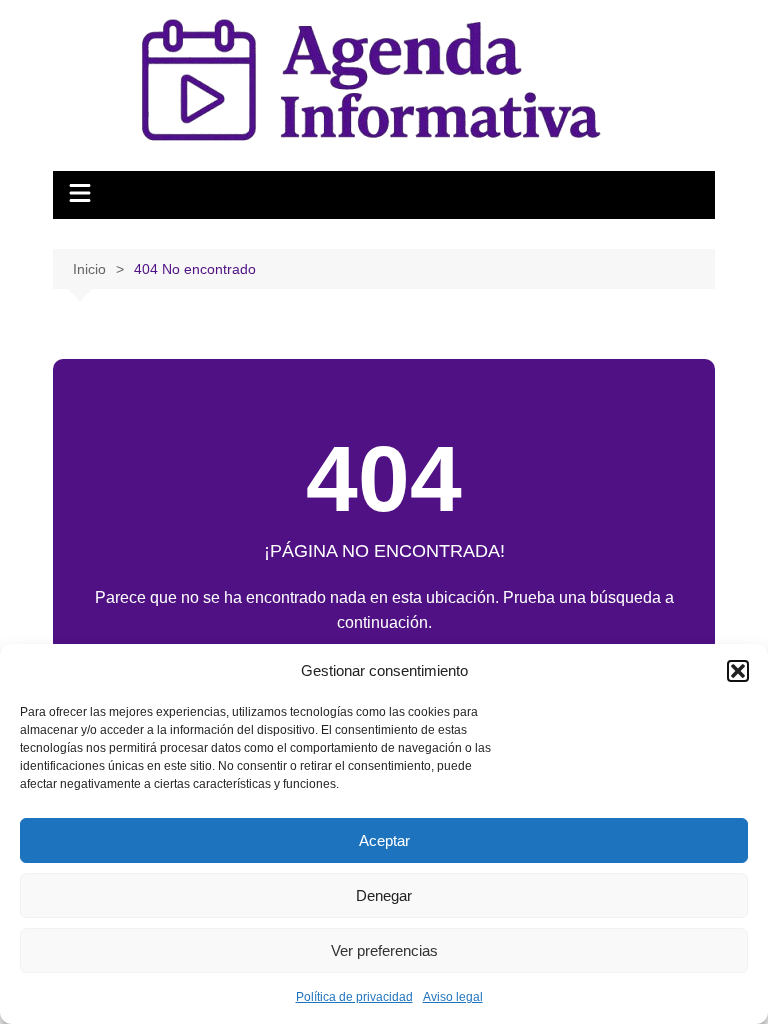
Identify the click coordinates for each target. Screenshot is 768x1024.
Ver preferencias (384, 950)
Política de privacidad (354, 997)
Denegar (384, 895)
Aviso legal (453, 997)
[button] (738, 671)
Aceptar (384, 840)
